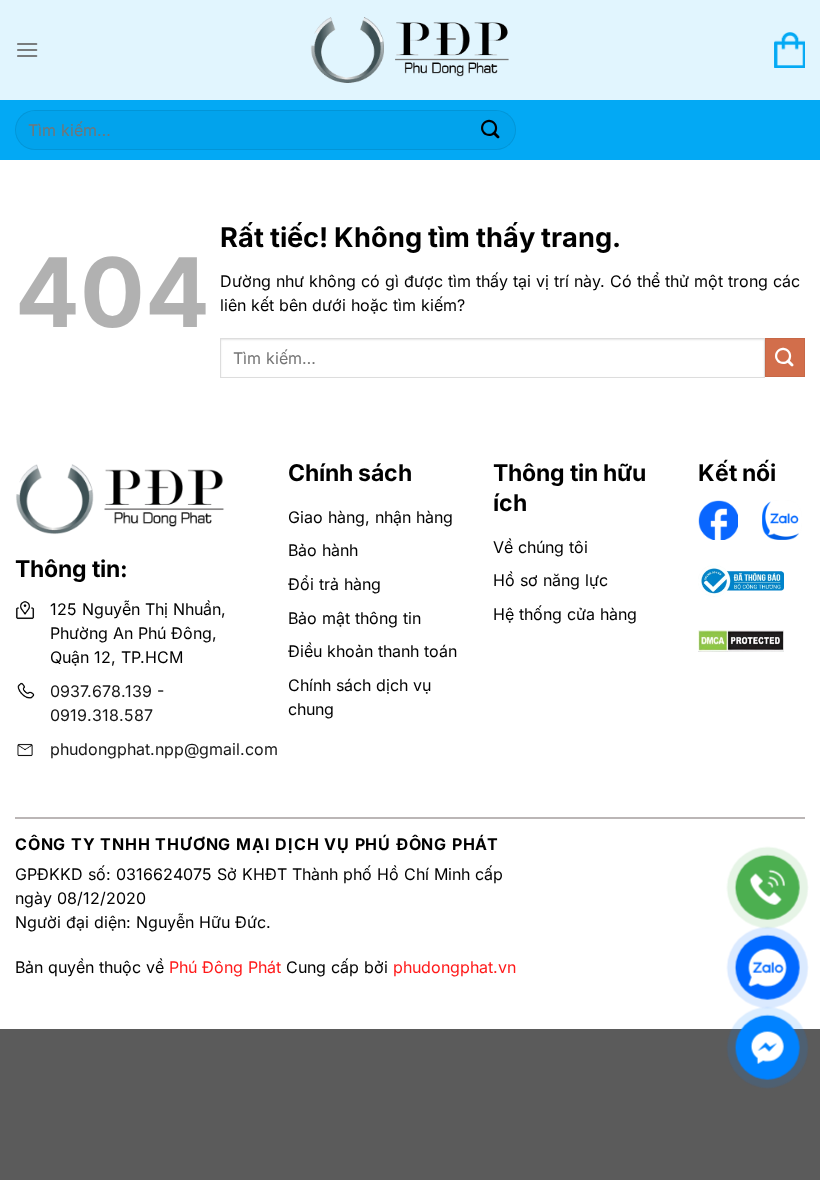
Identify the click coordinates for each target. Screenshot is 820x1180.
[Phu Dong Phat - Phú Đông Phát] (410, 50)
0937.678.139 (101, 691)
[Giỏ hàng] (789, 50)
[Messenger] (767, 1047)
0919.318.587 (101, 715)
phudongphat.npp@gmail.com (164, 749)
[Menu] (27, 49)
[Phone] (767, 887)
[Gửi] (491, 129)
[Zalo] (767, 967)
